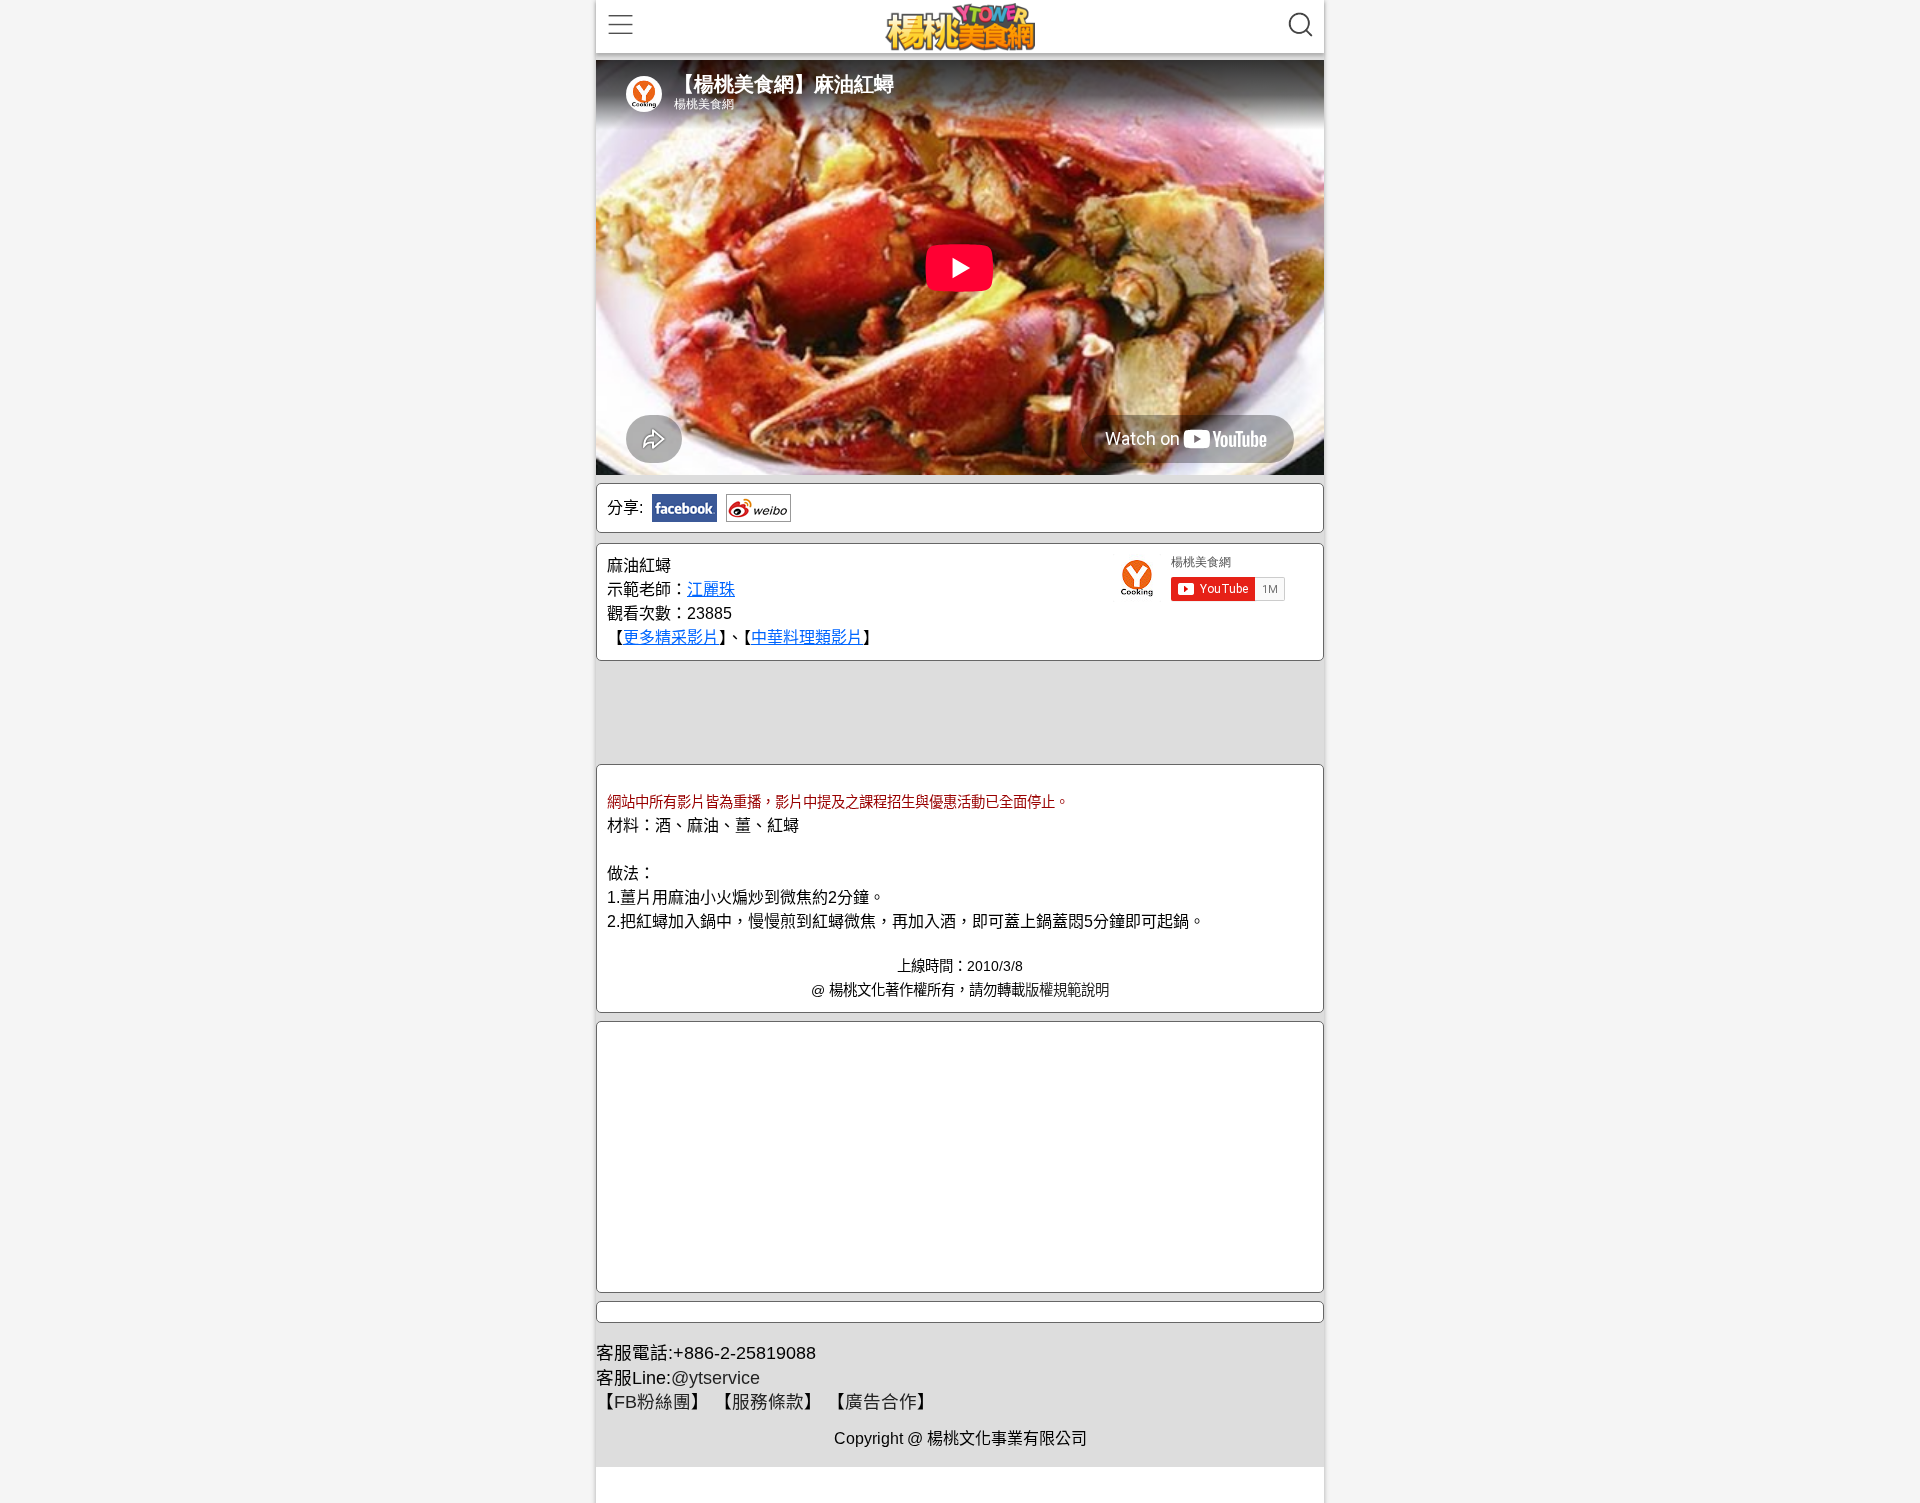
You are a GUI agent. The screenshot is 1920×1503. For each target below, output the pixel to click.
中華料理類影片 (807, 637)
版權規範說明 (1067, 990)
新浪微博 (758, 508)
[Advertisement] (960, 711)
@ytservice (715, 1378)
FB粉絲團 (652, 1402)
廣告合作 (881, 1402)
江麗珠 (711, 589)
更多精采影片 (671, 637)
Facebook (684, 508)
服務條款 (768, 1402)
